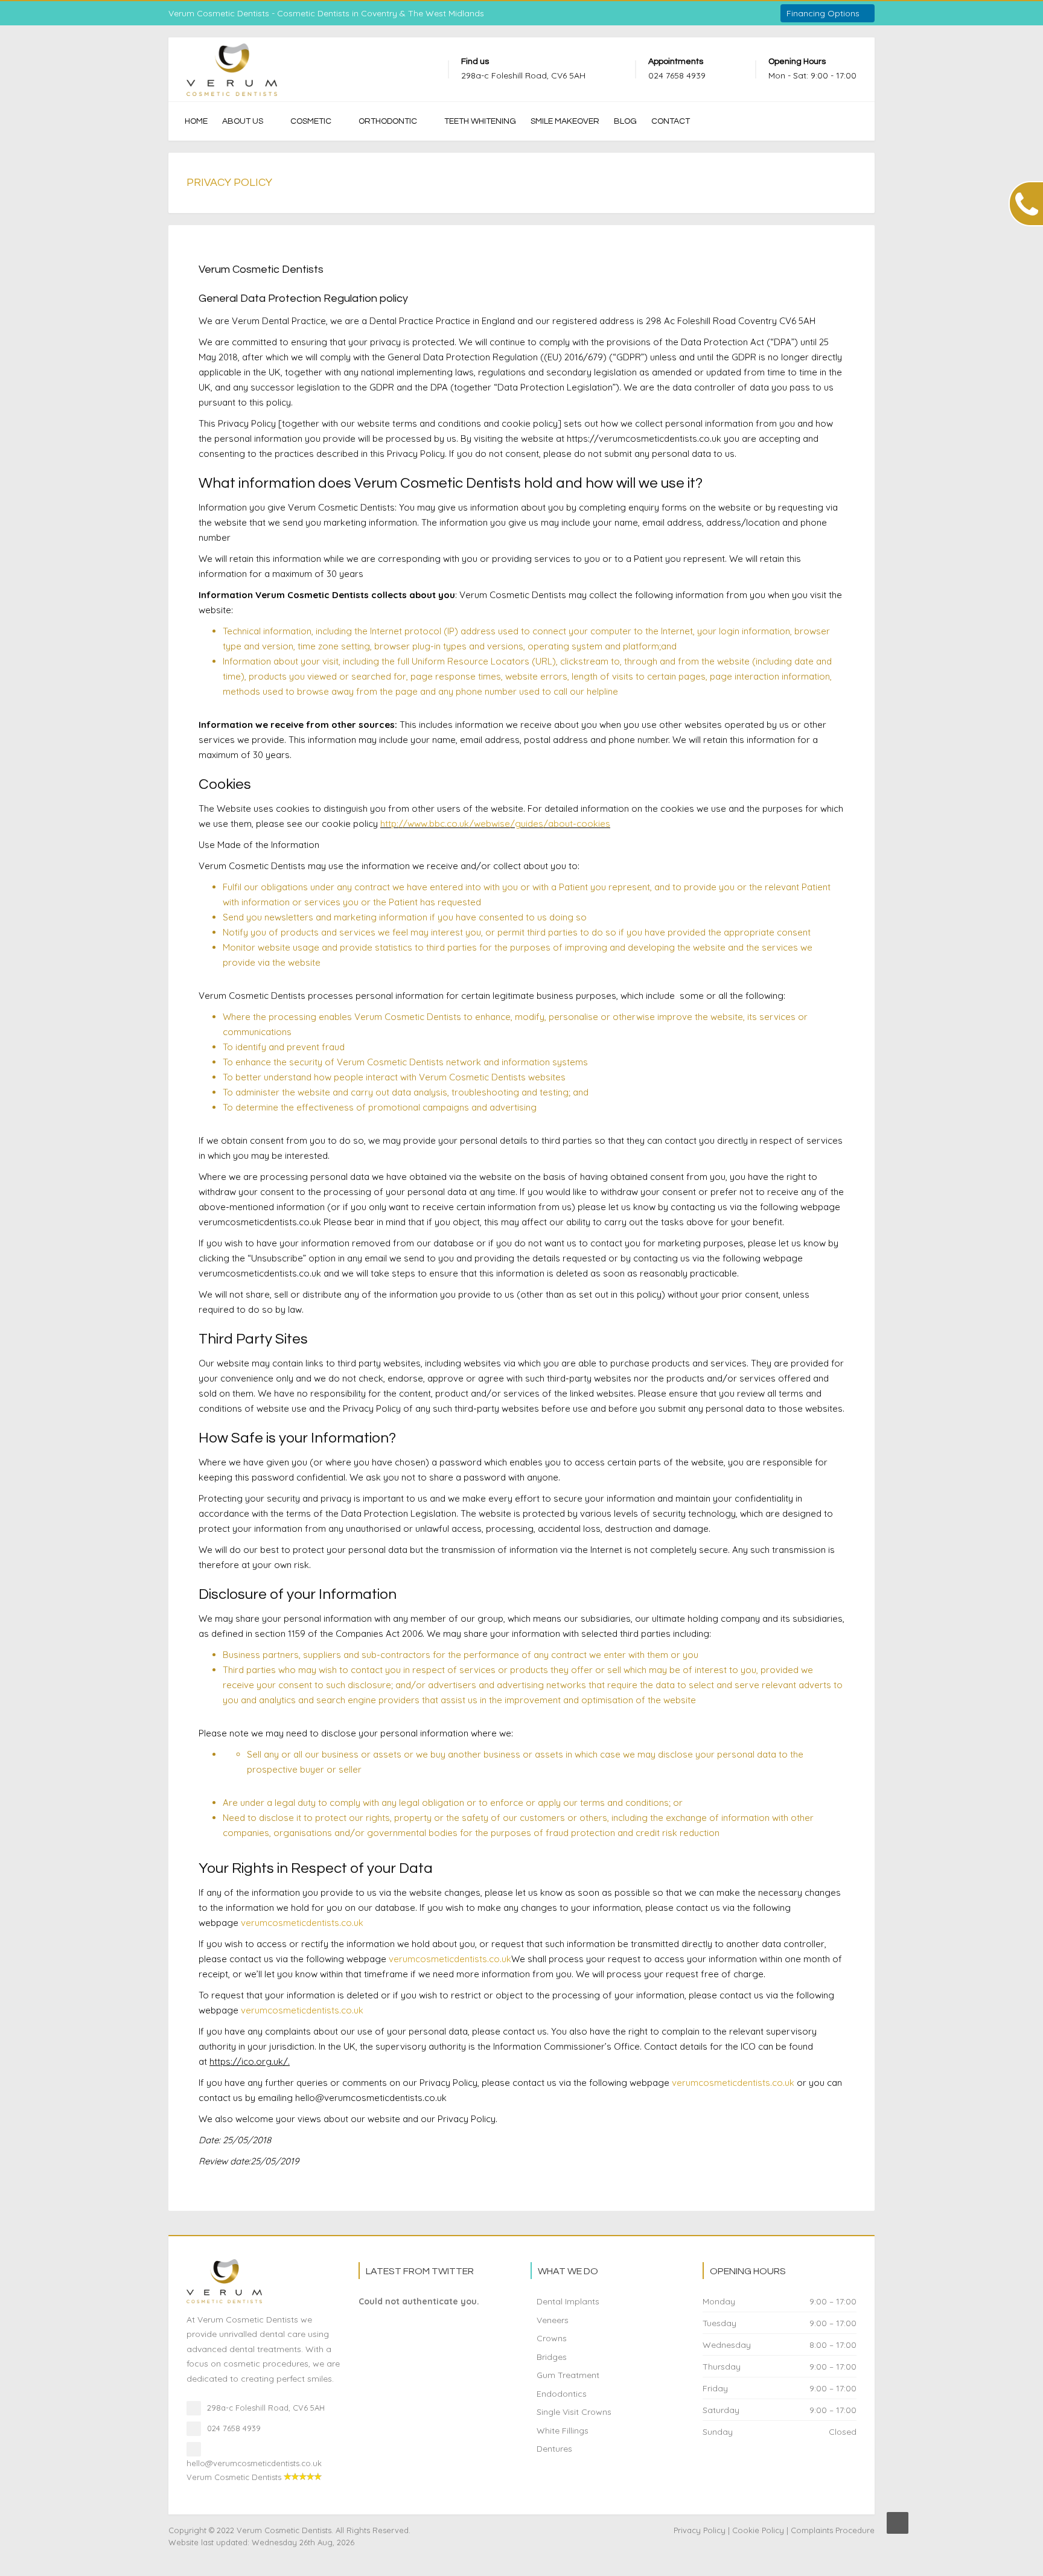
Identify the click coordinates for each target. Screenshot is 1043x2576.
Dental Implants (568, 2301)
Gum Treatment (568, 2375)
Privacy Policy (700, 2530)
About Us (243, 121)
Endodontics (562, 2394)
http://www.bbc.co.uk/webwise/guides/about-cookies (495, 824)
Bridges (552, 2357)
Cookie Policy (758, 2530)
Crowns (552, 2338)
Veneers (553, 2320)
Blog (625, 121)
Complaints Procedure (833, 2530)
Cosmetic (311, 121)
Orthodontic (388, 121)
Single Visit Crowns (574, 2412)
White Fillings (563, 2431)
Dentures (554, 2449)
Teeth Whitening (480, 121)
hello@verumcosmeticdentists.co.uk (254, 2463)
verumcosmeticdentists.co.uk (302, 1923)
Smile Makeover (565, 121)
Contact (671, 121)
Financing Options (824, 13)
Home (196, 121)
